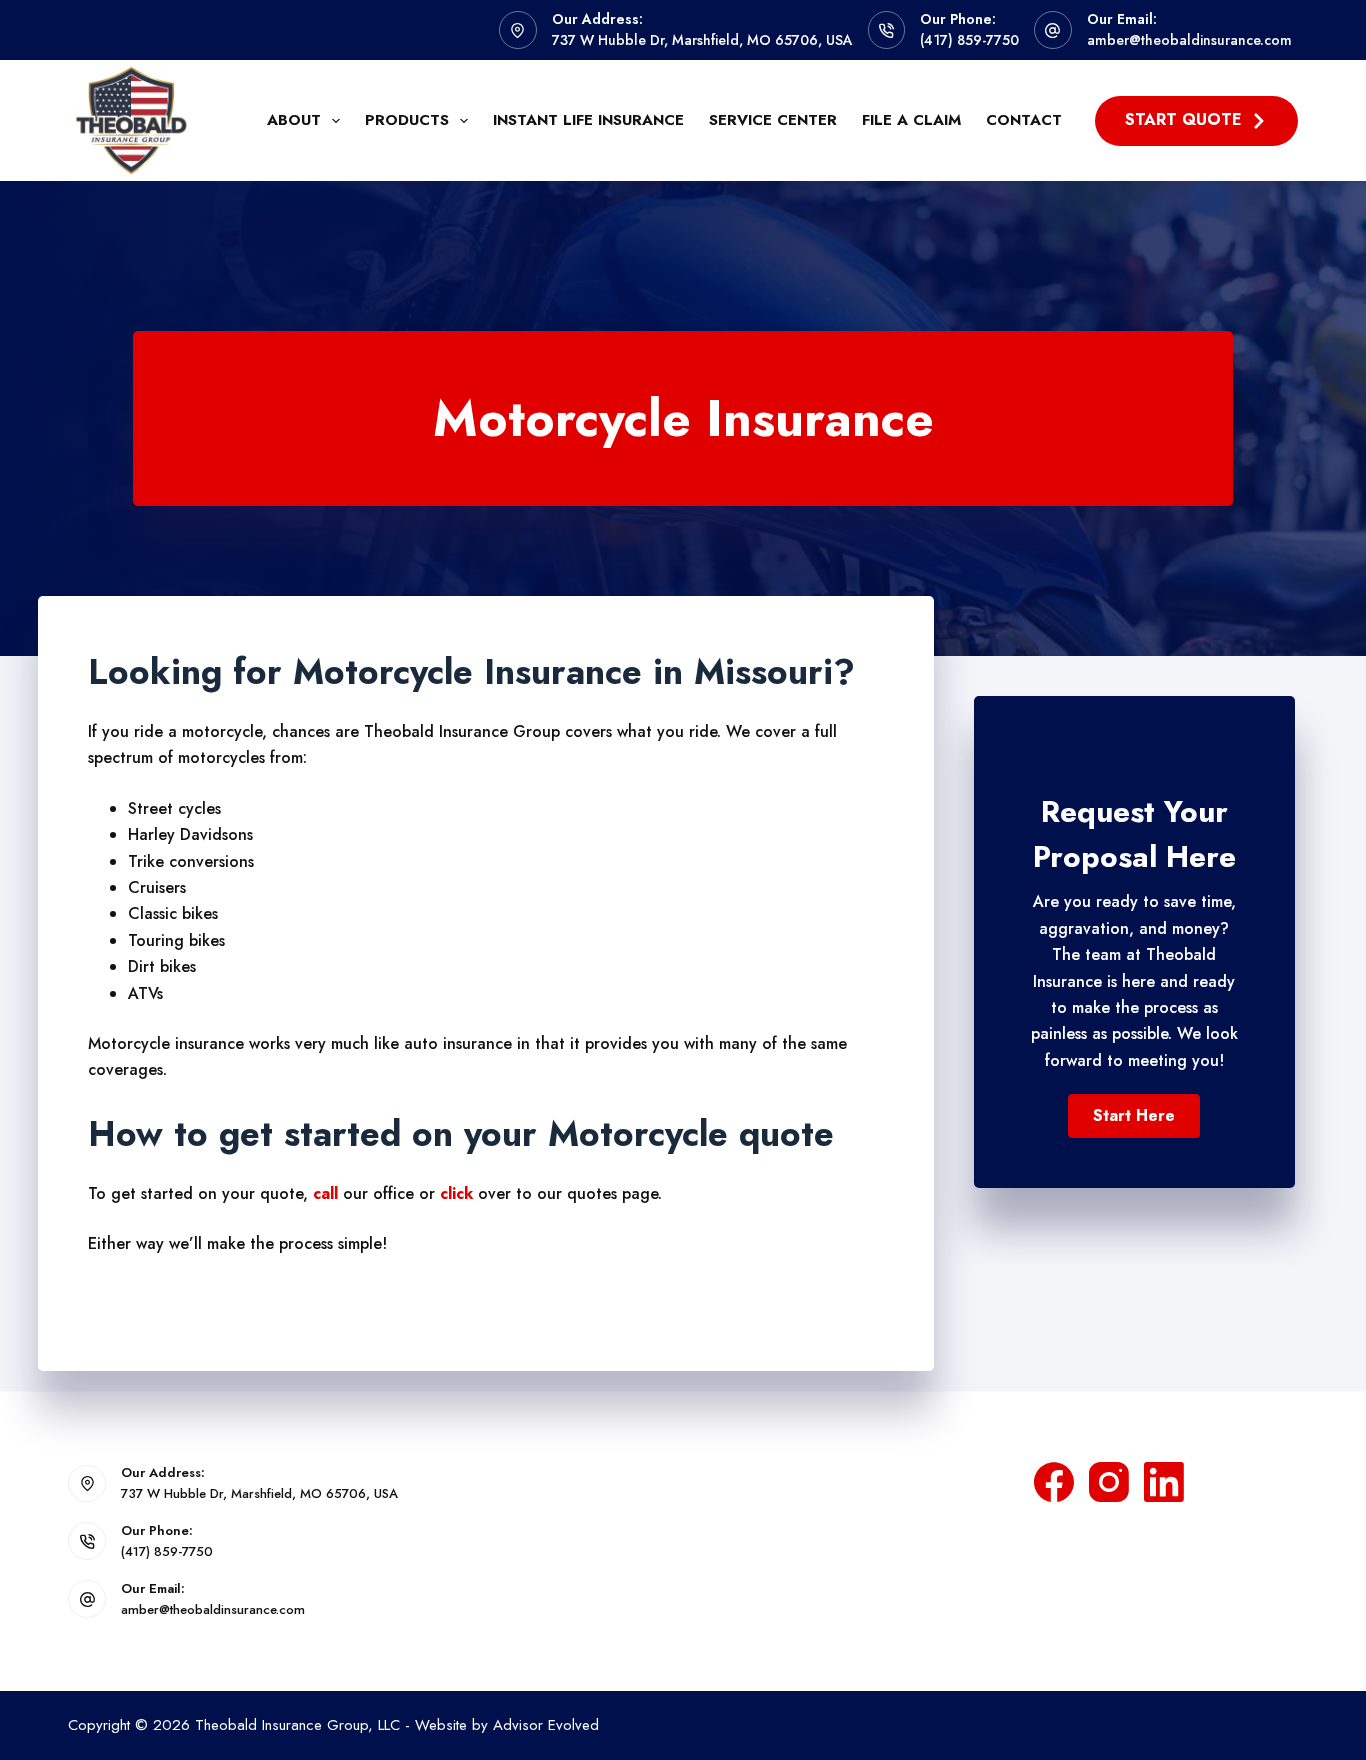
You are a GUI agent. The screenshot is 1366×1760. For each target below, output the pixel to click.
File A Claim (911, 120)
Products (407, 120)
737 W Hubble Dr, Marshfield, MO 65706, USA (702, 40)
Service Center (773, 120)
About (294, 120)
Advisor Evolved (546, 1725)
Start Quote (1183, 119)
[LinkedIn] (1164, 1482)
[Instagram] (1109, 1482)
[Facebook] (1054, 1482)
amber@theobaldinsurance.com (1189, 40)
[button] (1134, 1116)
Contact (1024, 120)
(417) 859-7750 (969, 40)
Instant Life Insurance (588, 120)
